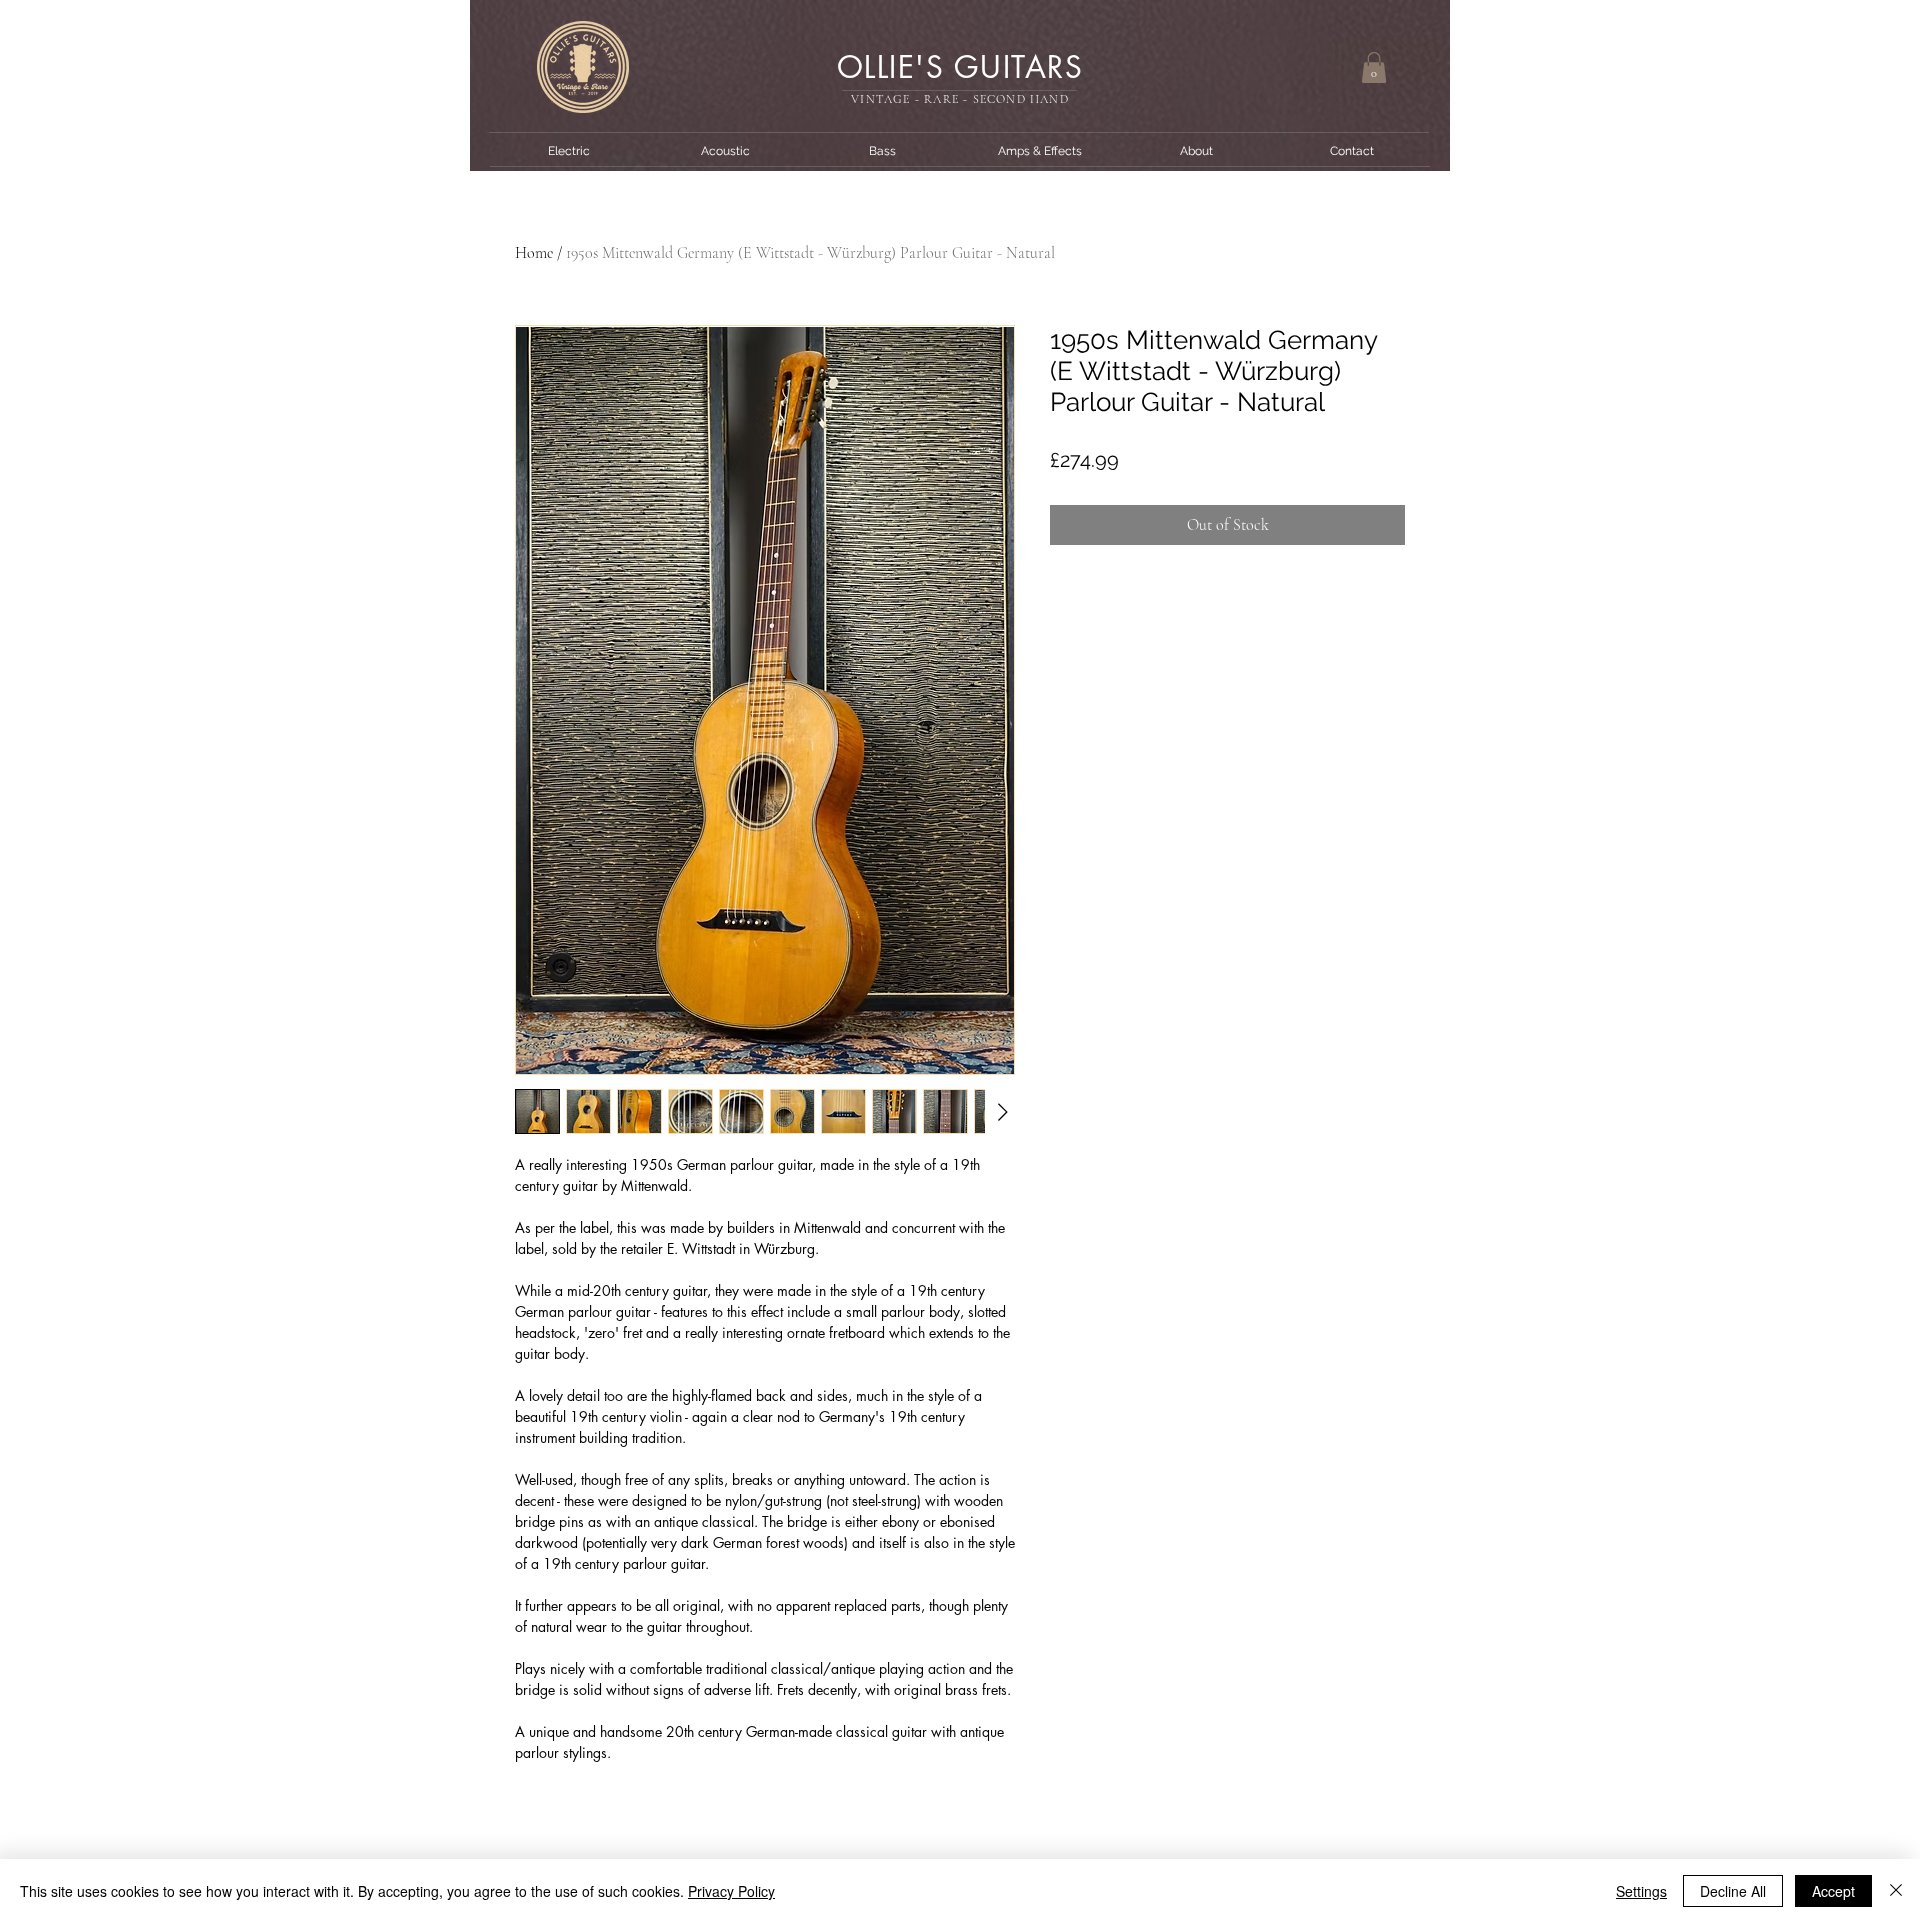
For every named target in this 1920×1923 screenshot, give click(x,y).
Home (534, 253)
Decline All (1733, 1891)
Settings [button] (1641, 1891)
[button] (1374, 67)
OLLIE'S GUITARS (960, 67)
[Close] (1896, 1891)
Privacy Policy (731, 1891)
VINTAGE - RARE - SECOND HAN (955, 99)
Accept (1833, 1891)
